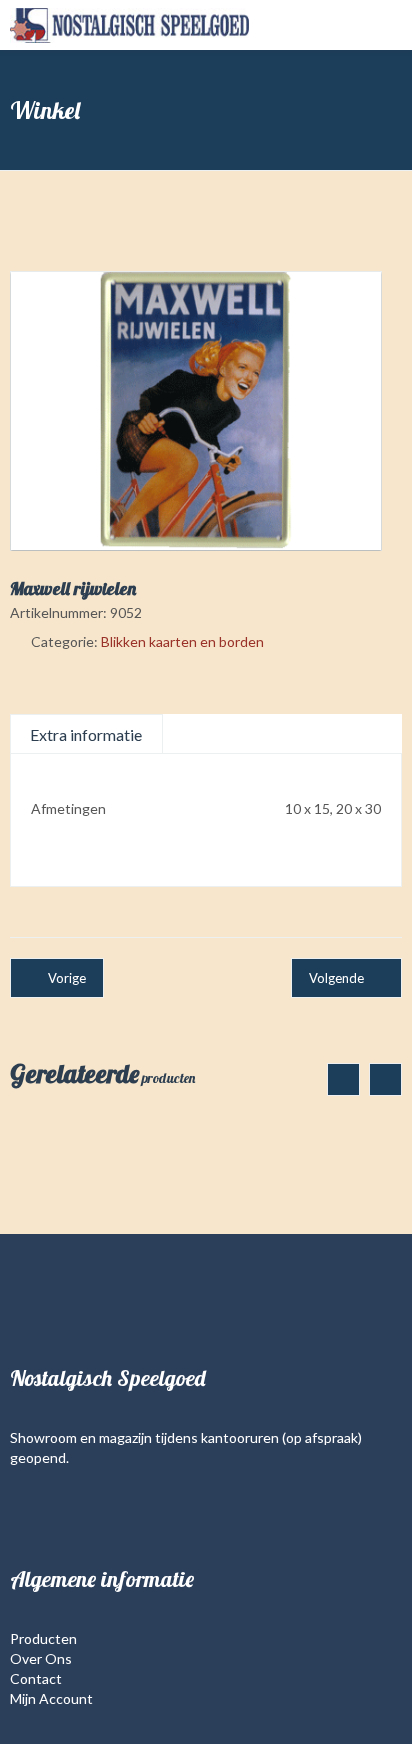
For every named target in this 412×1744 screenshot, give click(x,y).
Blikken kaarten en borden (182, 641)
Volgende (336, 978)
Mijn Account (51, 1698)
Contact (36, 1678)
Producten (43, 1638)
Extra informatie (86, 734)
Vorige (67, 978)
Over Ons (41, 1658)
